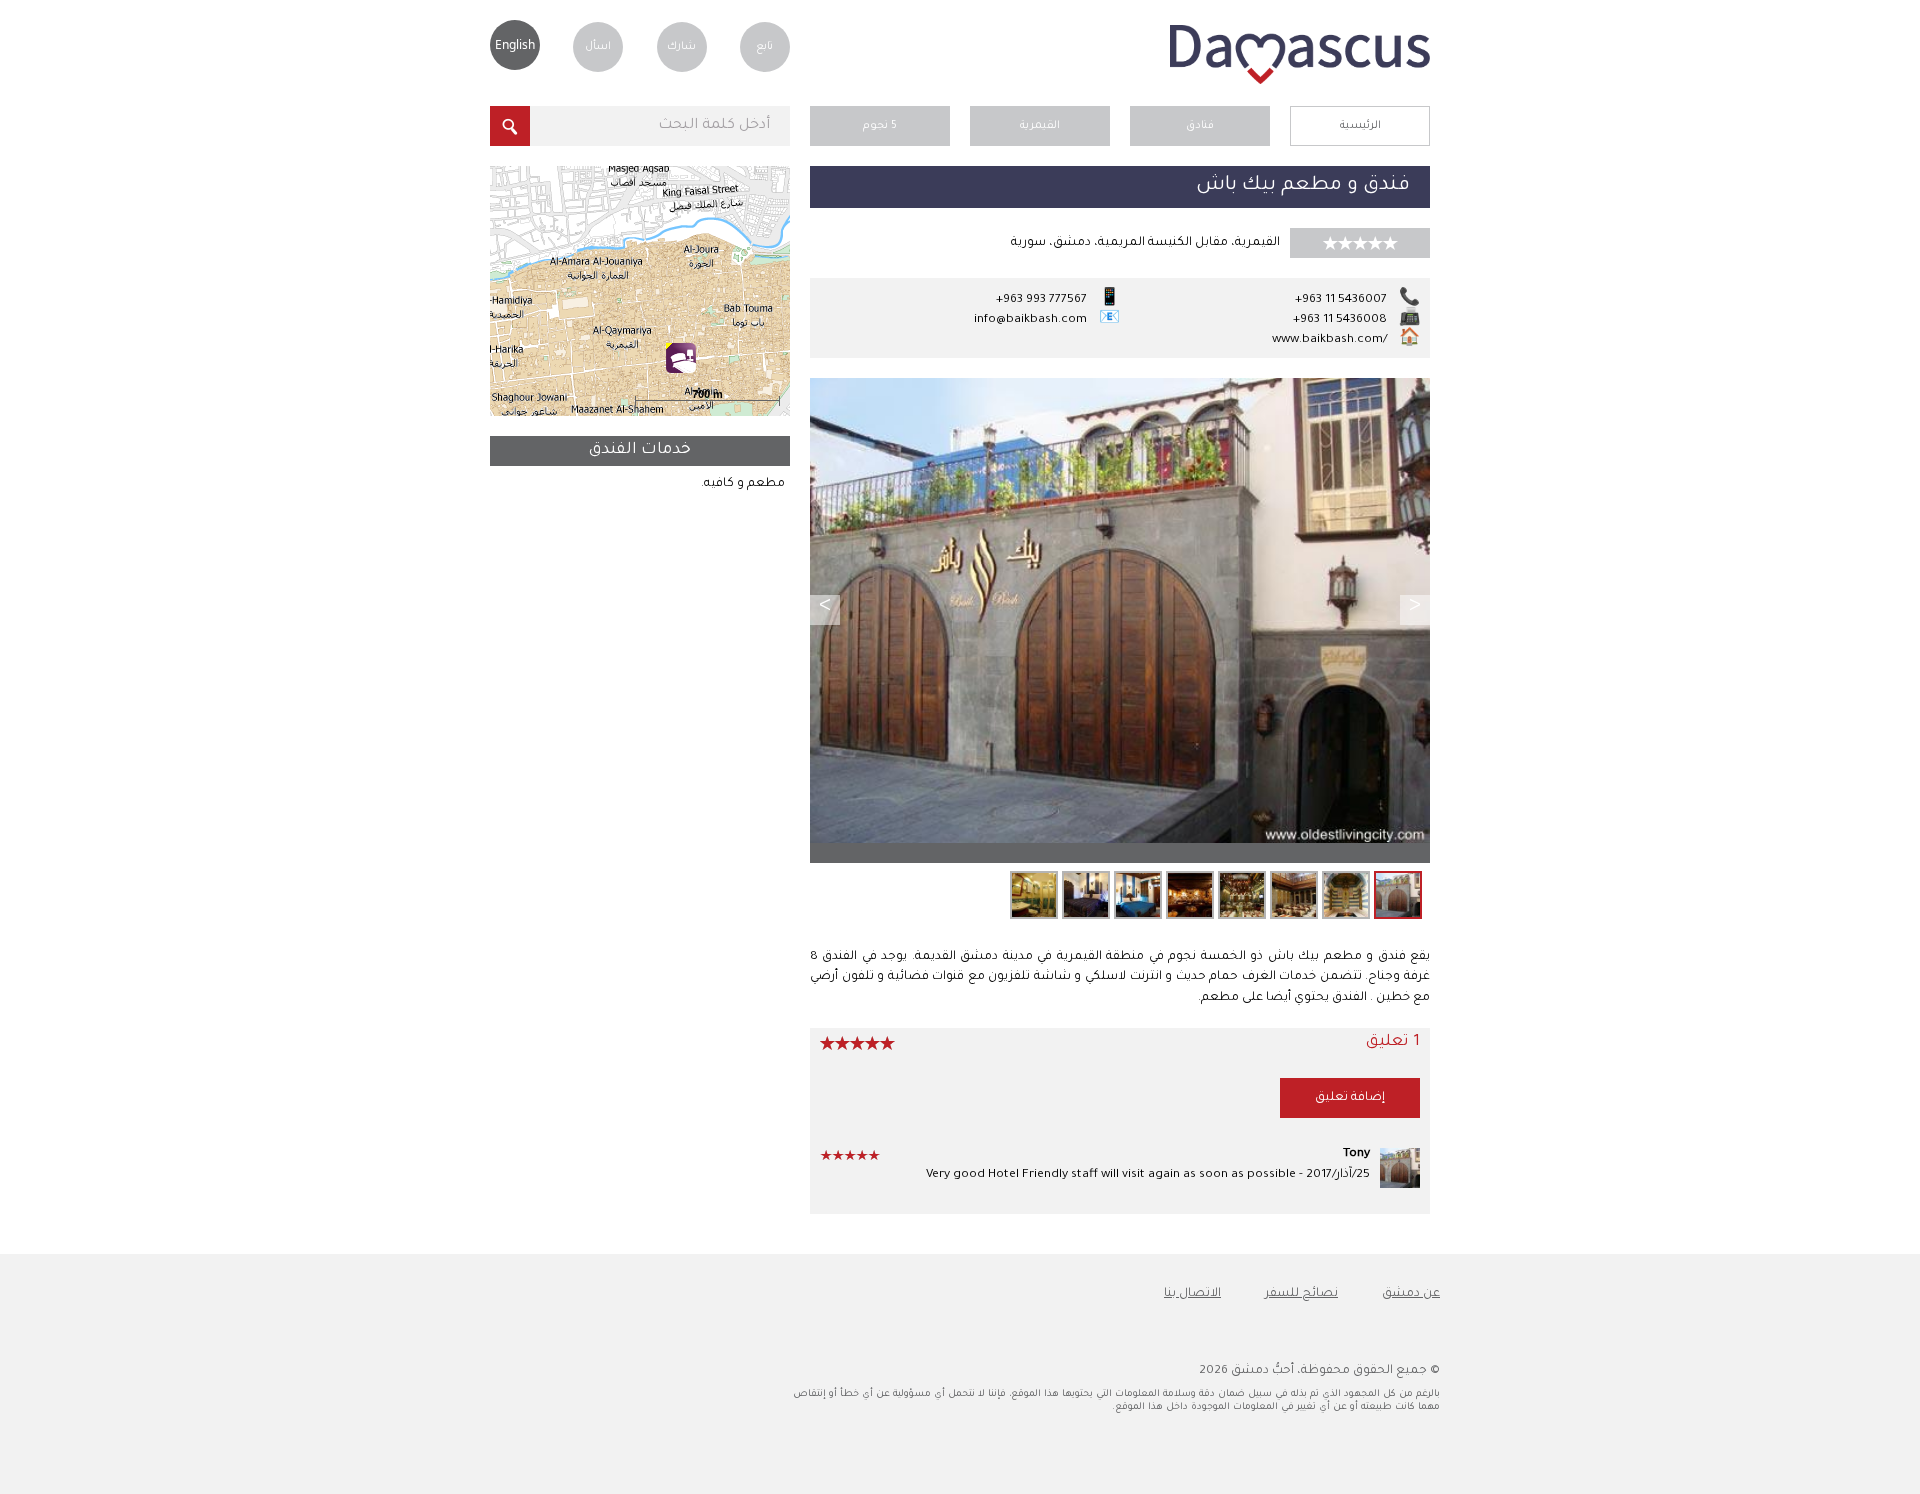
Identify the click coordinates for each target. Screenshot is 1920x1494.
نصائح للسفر (1301, 1294)
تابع (764, 47)
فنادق (1200, 126)
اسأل (598, 47)
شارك (681, 47)
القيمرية (1040, 126)
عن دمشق (1411, 1294)
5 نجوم (880, 126)
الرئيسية (1360, 126)
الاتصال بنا (1192, 1294)
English (515, 44)
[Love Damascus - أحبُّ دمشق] (1300, 82)
